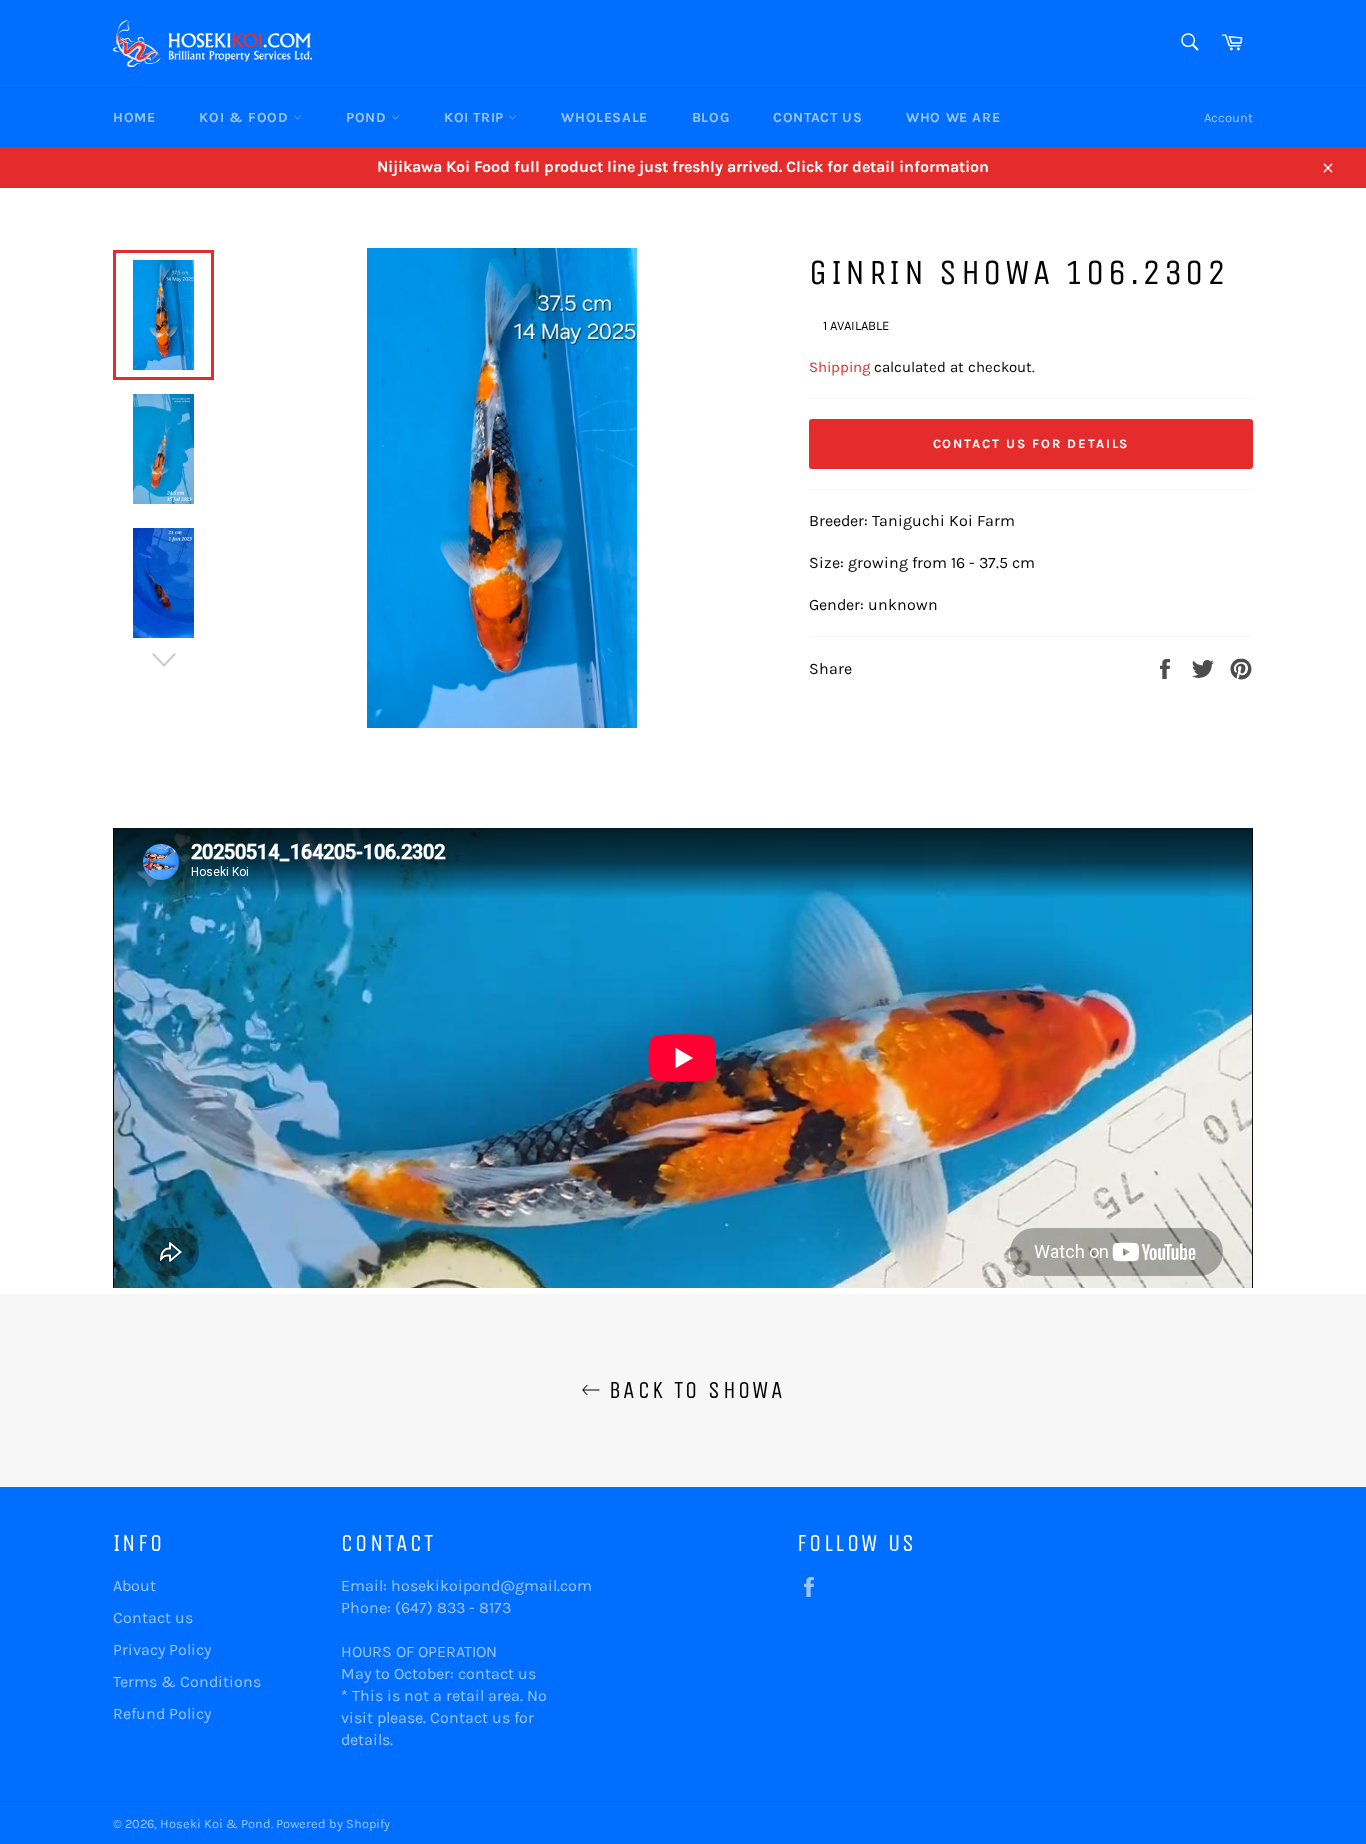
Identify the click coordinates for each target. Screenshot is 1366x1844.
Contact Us (817, 117)
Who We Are (953, 117)
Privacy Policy (162, 1649)
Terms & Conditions (187, 1681)
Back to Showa (693, 1390)
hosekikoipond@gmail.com (491, 1585)
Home (134, 117)
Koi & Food (246, 117)
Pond (368, 117)
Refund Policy (162, 1713)
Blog (710, 117)
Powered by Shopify (333, 1823)
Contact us (153, 1617)
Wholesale (604, 117)
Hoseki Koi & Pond (215, 1823)
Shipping (839, 367)
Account (1228, 117)
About (134, 1585)
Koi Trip (476, 117)
